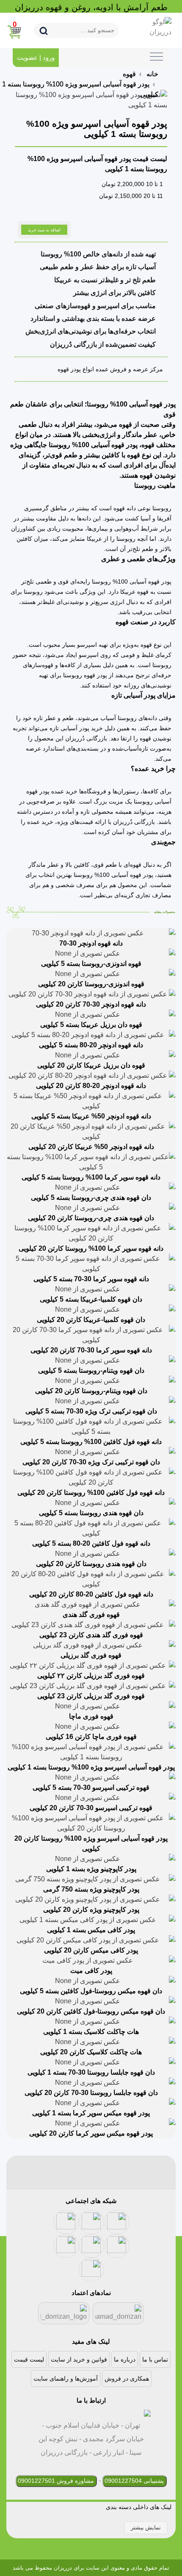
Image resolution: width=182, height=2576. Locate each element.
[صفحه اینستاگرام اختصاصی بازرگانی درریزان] (66, 2246)
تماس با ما (155, 2359)
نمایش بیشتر (146, 2527)
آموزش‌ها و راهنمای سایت (66, 2378)
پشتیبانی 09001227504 (134, 2481)
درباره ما (125, 2359)
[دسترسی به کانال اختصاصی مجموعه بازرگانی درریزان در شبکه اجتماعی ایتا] (117, 2222)
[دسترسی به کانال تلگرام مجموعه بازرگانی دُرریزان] (117, 2246)
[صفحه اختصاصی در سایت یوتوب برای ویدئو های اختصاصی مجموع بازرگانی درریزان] (66, 2222)
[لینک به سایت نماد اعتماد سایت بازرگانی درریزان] (119, 2313)
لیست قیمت (29, 2359)
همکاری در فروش (127, 2378)
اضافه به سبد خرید (44, 230)
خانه (152, 74)
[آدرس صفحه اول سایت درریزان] (150, 27)
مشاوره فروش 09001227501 (56, 2481)
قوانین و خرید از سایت (79, 2359)
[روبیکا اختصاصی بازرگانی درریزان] (91, 2270)
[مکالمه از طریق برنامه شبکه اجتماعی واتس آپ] (91, 2246)
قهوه (129, 74)
